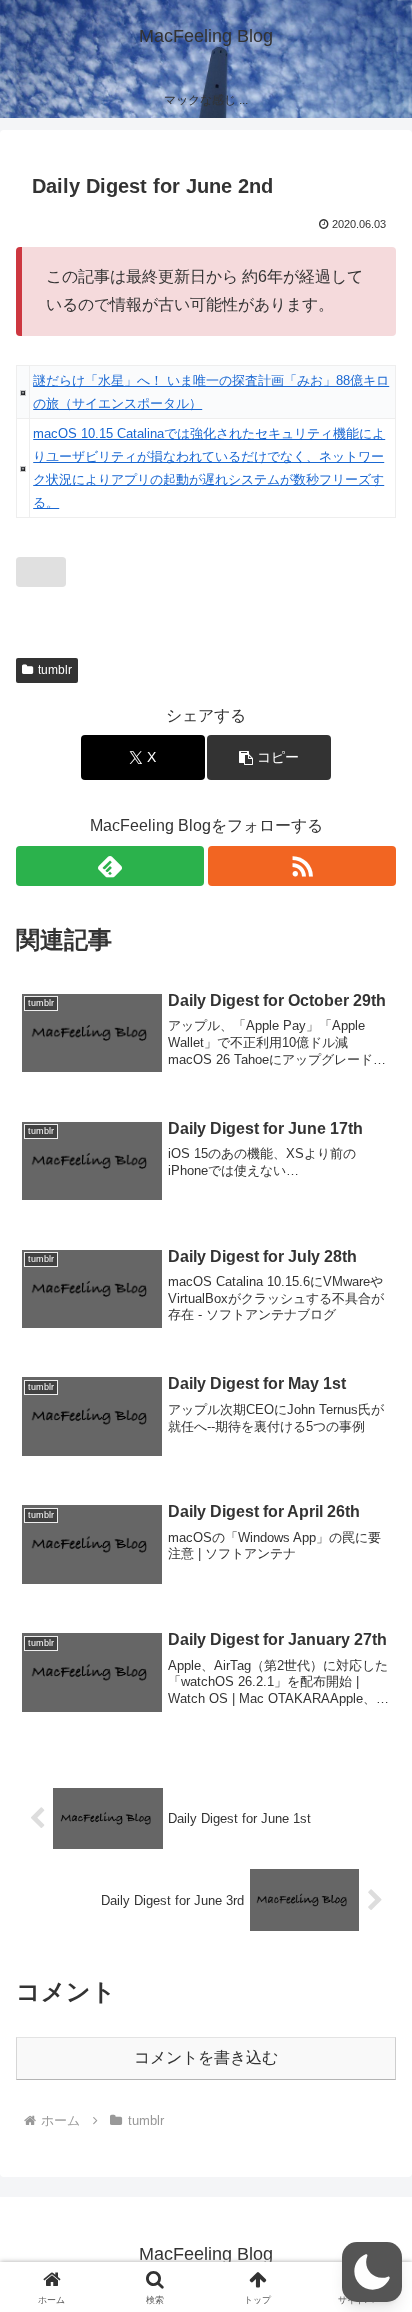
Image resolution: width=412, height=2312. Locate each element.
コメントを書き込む (206, 2057)
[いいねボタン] (41, 572)
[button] (269, 757)
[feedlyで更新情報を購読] (110, 866)
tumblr (55, 670)
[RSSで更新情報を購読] (302, 866)
